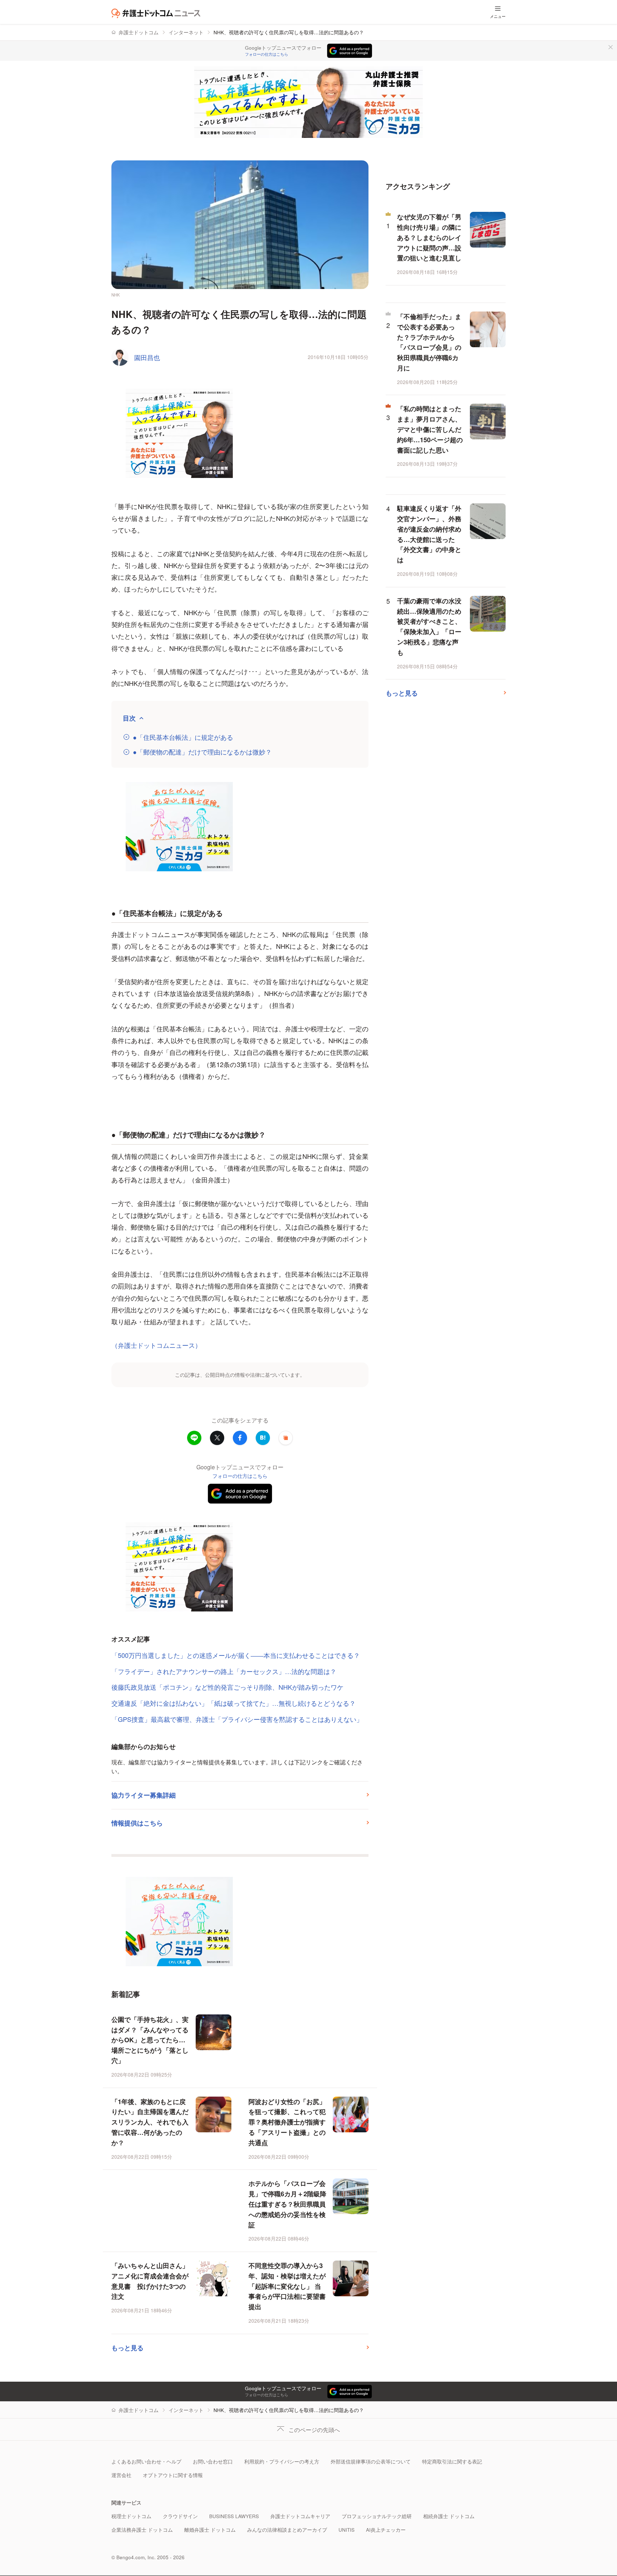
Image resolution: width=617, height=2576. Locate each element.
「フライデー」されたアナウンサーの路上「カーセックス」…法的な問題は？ (224, 1671)
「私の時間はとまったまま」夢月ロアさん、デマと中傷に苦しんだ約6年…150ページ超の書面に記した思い (430, 429)
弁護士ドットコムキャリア (300, 2516)
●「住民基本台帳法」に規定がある (183, 737)
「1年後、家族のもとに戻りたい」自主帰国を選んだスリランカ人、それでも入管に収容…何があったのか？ (150, 2122)
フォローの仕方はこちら (267, 54)
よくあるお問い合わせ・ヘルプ (146, 2462)
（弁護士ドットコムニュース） (156, 1345)
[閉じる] (611, 47)
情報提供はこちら (137, 1823)
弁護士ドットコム (139, 32)
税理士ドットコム (131, 2516)
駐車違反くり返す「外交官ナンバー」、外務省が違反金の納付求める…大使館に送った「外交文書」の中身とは (429, 534)
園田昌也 (147, 357)
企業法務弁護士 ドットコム (142, 2530)
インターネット (186, 32)
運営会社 (121, 2475)
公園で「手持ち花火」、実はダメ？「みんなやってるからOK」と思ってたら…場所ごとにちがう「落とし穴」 (150, 2040)
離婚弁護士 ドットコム (210, 2530)
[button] (286, 1438)
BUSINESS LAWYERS (234, 2516)
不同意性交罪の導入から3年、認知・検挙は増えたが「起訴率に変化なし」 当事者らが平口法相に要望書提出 (287, 2286)
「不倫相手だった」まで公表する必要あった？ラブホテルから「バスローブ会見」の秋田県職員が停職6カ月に (429, 342)
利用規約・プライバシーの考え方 (282, 2462)
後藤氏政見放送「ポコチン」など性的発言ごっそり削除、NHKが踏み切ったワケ (227, 1687)
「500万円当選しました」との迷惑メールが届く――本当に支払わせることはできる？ (236, 1655)
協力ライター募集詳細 (144, 1795)
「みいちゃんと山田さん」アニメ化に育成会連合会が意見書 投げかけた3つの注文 (150, 2281)
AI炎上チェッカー (386, 2530)
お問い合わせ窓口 (213, 2462)
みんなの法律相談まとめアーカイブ (287, 2530)
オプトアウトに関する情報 (173, 2475)
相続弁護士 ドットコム (449, 2516)
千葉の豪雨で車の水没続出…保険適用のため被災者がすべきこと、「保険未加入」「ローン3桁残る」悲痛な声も (429, 627)
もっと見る (127, 2348)
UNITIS (347, 2530)
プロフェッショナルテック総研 (377, 2516)
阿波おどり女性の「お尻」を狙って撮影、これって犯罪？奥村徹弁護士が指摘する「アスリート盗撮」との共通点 (287, 2122)
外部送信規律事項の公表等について (371, 2462)
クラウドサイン (180, 2516)
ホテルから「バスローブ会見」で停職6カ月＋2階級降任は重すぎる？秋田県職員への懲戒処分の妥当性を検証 (287, 2204)
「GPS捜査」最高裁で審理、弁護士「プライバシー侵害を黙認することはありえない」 (237, 1719)
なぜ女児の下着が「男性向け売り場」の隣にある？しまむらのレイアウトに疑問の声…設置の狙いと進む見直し (429, 237)
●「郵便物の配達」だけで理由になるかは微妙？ (202, 752)
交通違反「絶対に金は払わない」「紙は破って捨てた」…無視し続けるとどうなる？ (234, 1703)
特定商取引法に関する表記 (452, 2462)
